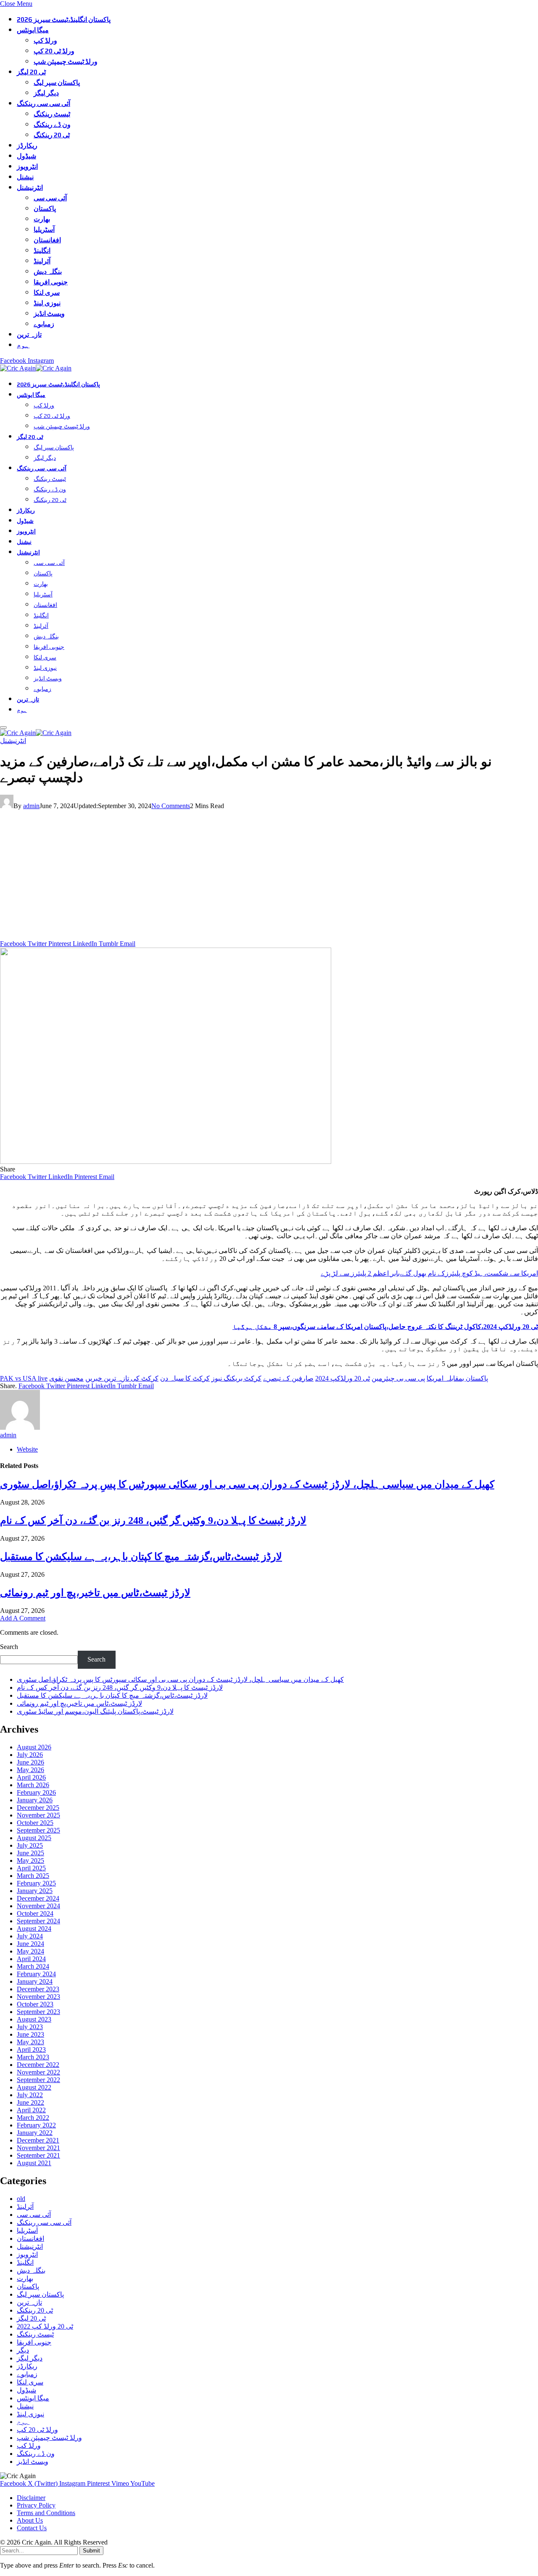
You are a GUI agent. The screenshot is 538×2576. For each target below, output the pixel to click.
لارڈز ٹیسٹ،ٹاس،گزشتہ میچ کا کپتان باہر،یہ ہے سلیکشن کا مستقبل (141, 1557)
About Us (30, 2520)
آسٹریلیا (44, 230)
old (21, 2199)
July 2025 (30, 1845)
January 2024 (35, 1981)
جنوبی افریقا (51, 282)
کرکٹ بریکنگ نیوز (236, 1378)
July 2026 (30, 1755)
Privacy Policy (36, 2505)
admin (31, 806)
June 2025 (30, 1853)
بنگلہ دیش (48, 272)
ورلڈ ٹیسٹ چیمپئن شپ (66, 62)
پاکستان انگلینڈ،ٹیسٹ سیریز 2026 (64, 20)
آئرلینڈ (42, 261)
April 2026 (31, 1777)
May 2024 (30, 1951)
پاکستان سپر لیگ (57, 83)
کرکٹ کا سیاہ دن (185, 1378)
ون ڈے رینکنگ (52, 125)
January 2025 (35, 1891)
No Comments (171, 806)
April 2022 (31, 2110)
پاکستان (45, 209)
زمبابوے (44, 324)
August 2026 (34, 1747)
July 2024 (30, 1936)
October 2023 (35, 2004)
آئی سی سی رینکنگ (44, 104)
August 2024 (34, 1929)
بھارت (42, 219)
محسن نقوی (66, 1378)
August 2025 (34, 1838)
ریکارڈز (27, 146)
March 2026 (33, 1785)
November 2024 (38, 1906)
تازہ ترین (29, 335)
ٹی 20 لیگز (31, 72)
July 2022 (30, 2095)
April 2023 (31, 2050)
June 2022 (30, 2102)
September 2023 (38, 2012)
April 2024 (31, 1959)
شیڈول (26, 156)
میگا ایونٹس (33, 30)
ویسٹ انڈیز (49, 314)
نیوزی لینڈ (47, 303)
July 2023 (30, 2027)
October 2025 (35, 1823)
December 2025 (38, 1808)
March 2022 (33, 2118)
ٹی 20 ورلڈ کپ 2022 (45, 2326)
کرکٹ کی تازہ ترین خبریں (122, 1378)
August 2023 (34, 2019)
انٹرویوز (27, 167)
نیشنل (25, 177)
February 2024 (36, 1974)
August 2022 (34, 2087)
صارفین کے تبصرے (288, 1378)
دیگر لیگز (46, 93)
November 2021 (38, 2148)
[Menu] (3, 727)
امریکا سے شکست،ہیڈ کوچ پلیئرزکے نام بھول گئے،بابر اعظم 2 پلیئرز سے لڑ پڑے (429, 1273)
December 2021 (38, 2140)
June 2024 (30, 1944)
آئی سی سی (50, 198)
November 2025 (38, 1815)
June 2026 (30, 1762)
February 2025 (36, 1883)
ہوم (23, 345)
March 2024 (33, 1966)
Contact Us (32, 2528)
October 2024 (35, 1913)
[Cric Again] (37, 368)
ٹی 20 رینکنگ (52, 135)
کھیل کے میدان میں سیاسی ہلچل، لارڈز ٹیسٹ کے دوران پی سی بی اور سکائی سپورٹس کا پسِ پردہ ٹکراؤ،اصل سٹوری (247, 1484)
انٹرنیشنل (30, 188)
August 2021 (34, 2163)
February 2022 (36, 2125)
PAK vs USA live (24, 1378)
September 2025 (38, 1830)
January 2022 (35, 2133)
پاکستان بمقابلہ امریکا (457, 1378)
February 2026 (36, 1792)
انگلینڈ (42, 251)
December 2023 (38, 1989)
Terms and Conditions (46, 2513)
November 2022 (38, 2072)
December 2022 (38, 2065)
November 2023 (38, 1997)
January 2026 (35, 1800)
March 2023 (33, 2057)
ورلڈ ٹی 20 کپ (54, 51)
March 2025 (33, 1876)
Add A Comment (23, 1618)
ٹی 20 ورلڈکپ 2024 (343, 1378)
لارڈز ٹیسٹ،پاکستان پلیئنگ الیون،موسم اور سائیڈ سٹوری (95, 1711)
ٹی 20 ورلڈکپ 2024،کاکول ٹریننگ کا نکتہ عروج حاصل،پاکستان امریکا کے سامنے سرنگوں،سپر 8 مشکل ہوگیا (385, 1327)
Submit (91, 2551)
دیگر (23, 2350)
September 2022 (38, 2080)
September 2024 (38, 1921)
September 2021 (38, 2155)
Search (9, 1647)
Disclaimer (31, 2498)
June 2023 (30, 2034)
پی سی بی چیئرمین (398, 1378)
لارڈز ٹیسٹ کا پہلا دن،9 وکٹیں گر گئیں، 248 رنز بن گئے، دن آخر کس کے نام (153, 1520)
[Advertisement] (269, 877)
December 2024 (38, 1898)
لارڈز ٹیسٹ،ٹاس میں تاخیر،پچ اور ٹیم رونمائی (95, 1593)
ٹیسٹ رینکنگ (52, 114)
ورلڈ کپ (45, 41)
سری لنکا (47, 293)
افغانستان (47, 240)
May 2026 (30, 1770)
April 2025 (31, 1868)
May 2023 (30, 2042)
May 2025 (30, 1860)
